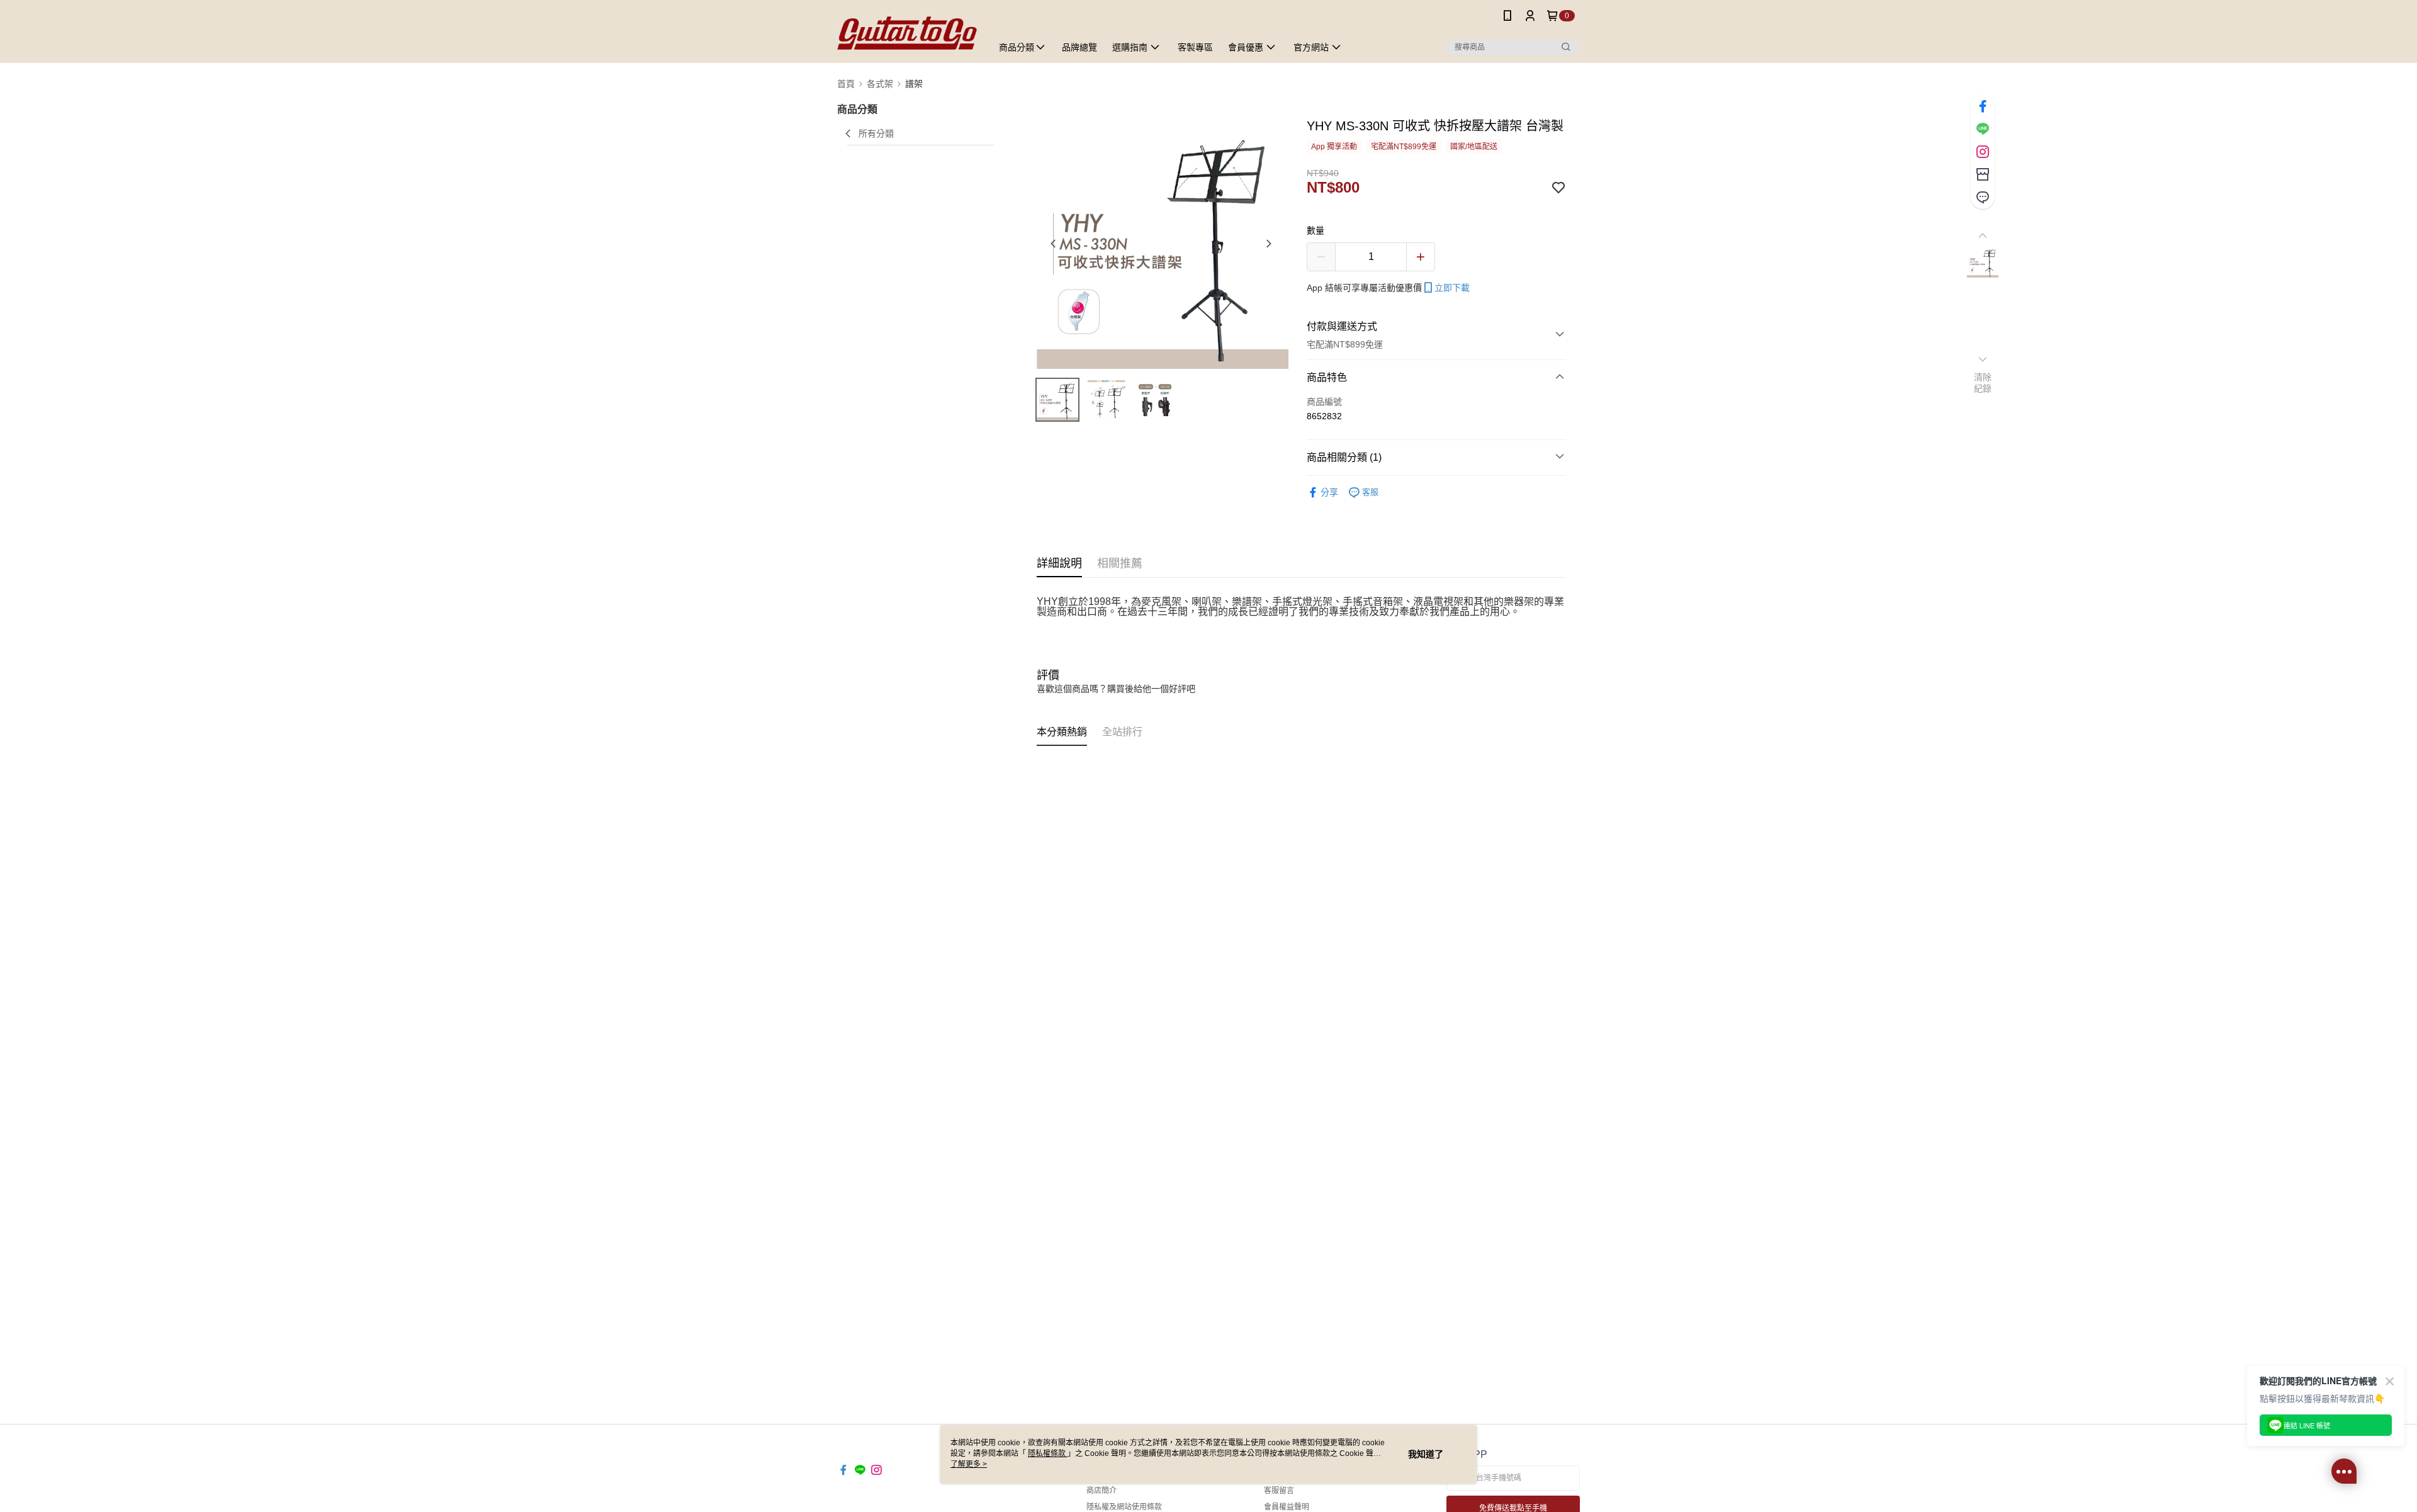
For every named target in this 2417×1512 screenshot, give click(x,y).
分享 (1329, 492)
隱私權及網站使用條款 (1124, 1507)
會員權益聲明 (1287, 1507)
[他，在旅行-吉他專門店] (907, 33)
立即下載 (1452, 288)
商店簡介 (1101, 1491)
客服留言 (1279, 1491)
